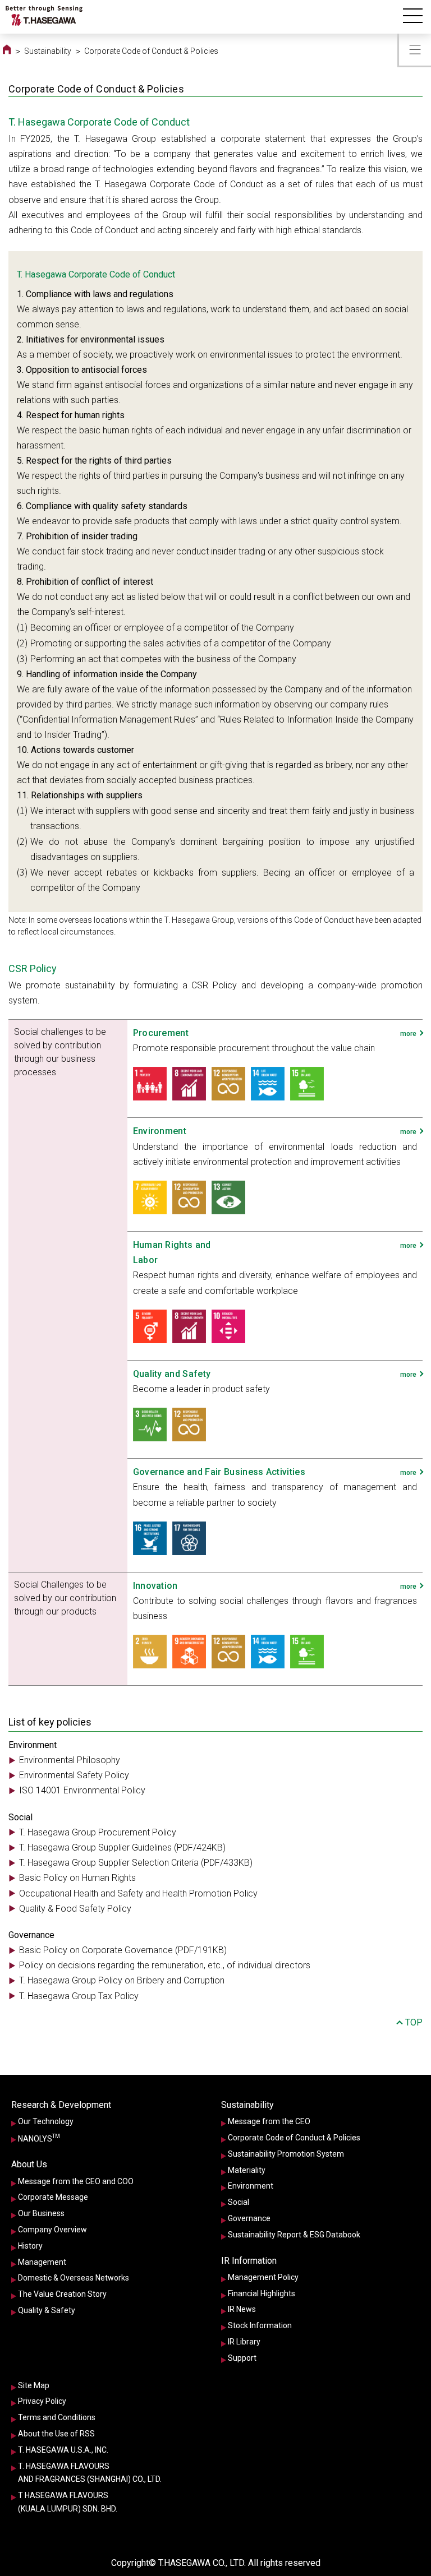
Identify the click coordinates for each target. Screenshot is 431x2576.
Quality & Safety (47, 2310)
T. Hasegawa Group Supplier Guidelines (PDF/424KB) (122, 1847)
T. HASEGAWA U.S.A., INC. (63, 2450)
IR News (242, 2309)
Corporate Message (53, 2197)
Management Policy (263, 2277)
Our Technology (46, 2121)
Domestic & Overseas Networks (74, 2278)
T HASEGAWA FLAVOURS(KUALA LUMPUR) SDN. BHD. (68, 2502)
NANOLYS (39, 2138)
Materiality (247, 2170)
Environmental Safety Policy (74, 1775)
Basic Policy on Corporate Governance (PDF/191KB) (123, 1950)
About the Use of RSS (56, 2434)
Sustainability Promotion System (286, 2154)
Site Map (34, 2385)
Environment (251, 2186)
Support (242, 2358)
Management (42, 2262)
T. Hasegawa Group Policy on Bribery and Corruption (122, 1980)
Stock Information (260, 2325)
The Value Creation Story (62, 2294)
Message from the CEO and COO (76, 2181)
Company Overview (52, 2230)
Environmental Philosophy (70, 1760)
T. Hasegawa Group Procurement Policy (98, 1832)
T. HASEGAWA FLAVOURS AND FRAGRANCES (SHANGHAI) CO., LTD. (90, 2473)
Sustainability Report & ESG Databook (294, 2235)
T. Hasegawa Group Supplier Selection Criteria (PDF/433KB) (136, 1863)
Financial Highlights (262, 2293)
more (408, 1034)
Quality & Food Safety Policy (75, 1909)
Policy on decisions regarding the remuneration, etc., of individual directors (165, 1965)
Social (239, 2202)
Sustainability (48, 51)
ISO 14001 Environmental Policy (82, 1790)
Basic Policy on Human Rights (77, 1878)
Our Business (41, 2213)
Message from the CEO (269, 2121)
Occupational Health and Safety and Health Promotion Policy (138, 1893)
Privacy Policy (42, 2401)
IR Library (244, 2342)
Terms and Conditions (57, 2417)
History (30, 2246)
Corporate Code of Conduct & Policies (294, 2138)
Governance (249, 2218)
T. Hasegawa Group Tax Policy (79, 1996)
